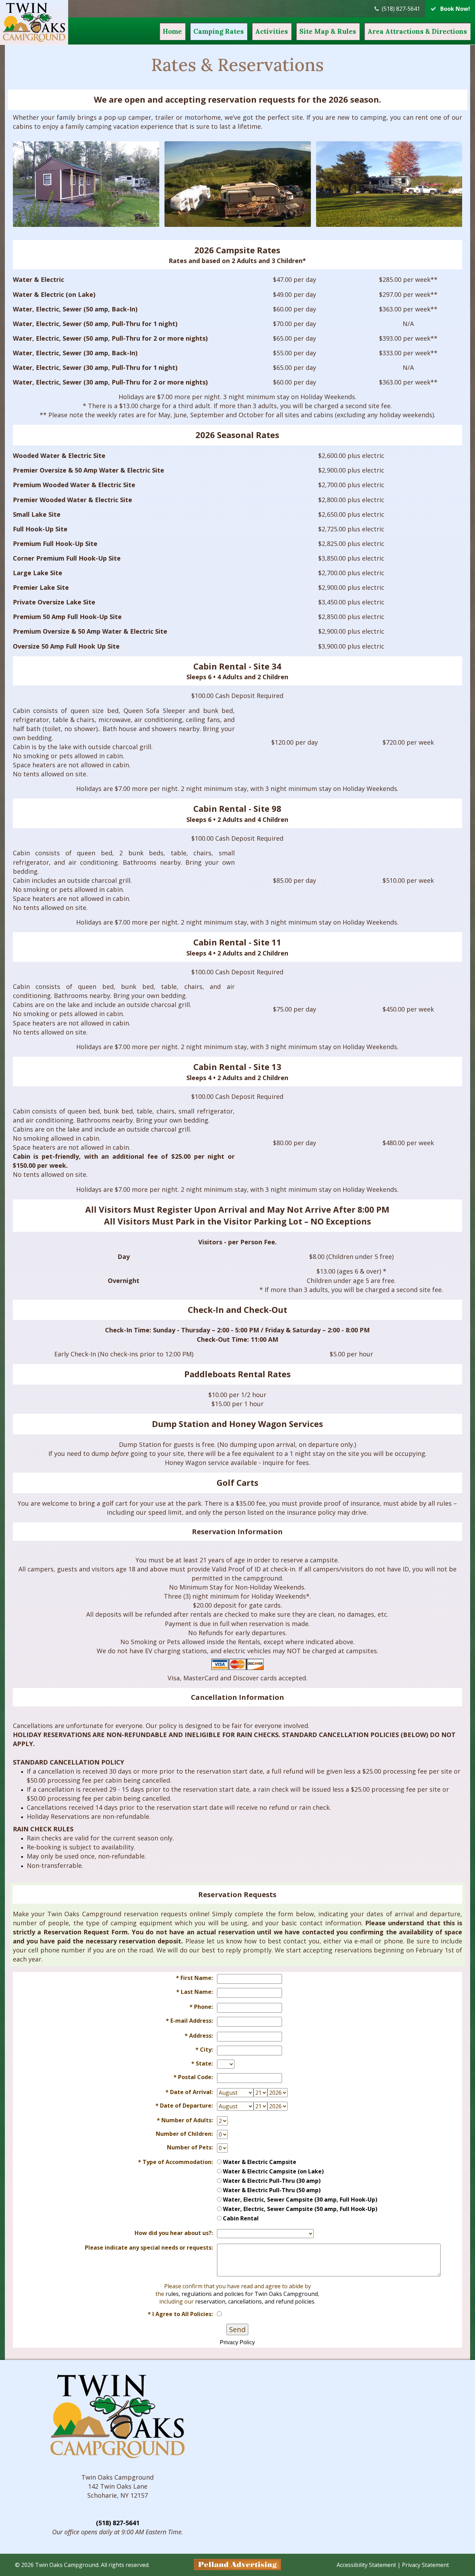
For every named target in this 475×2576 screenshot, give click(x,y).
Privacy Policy (237, 2342)
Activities (272, 31)
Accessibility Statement (366, 2565)
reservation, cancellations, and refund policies (255, 2301)
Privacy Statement (425, 2565)
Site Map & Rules (328, 31)
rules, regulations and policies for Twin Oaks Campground (242, 2294)
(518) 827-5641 (118, 2523)
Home (172, 31)
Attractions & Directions (417, 31)
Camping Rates (219, 31)
